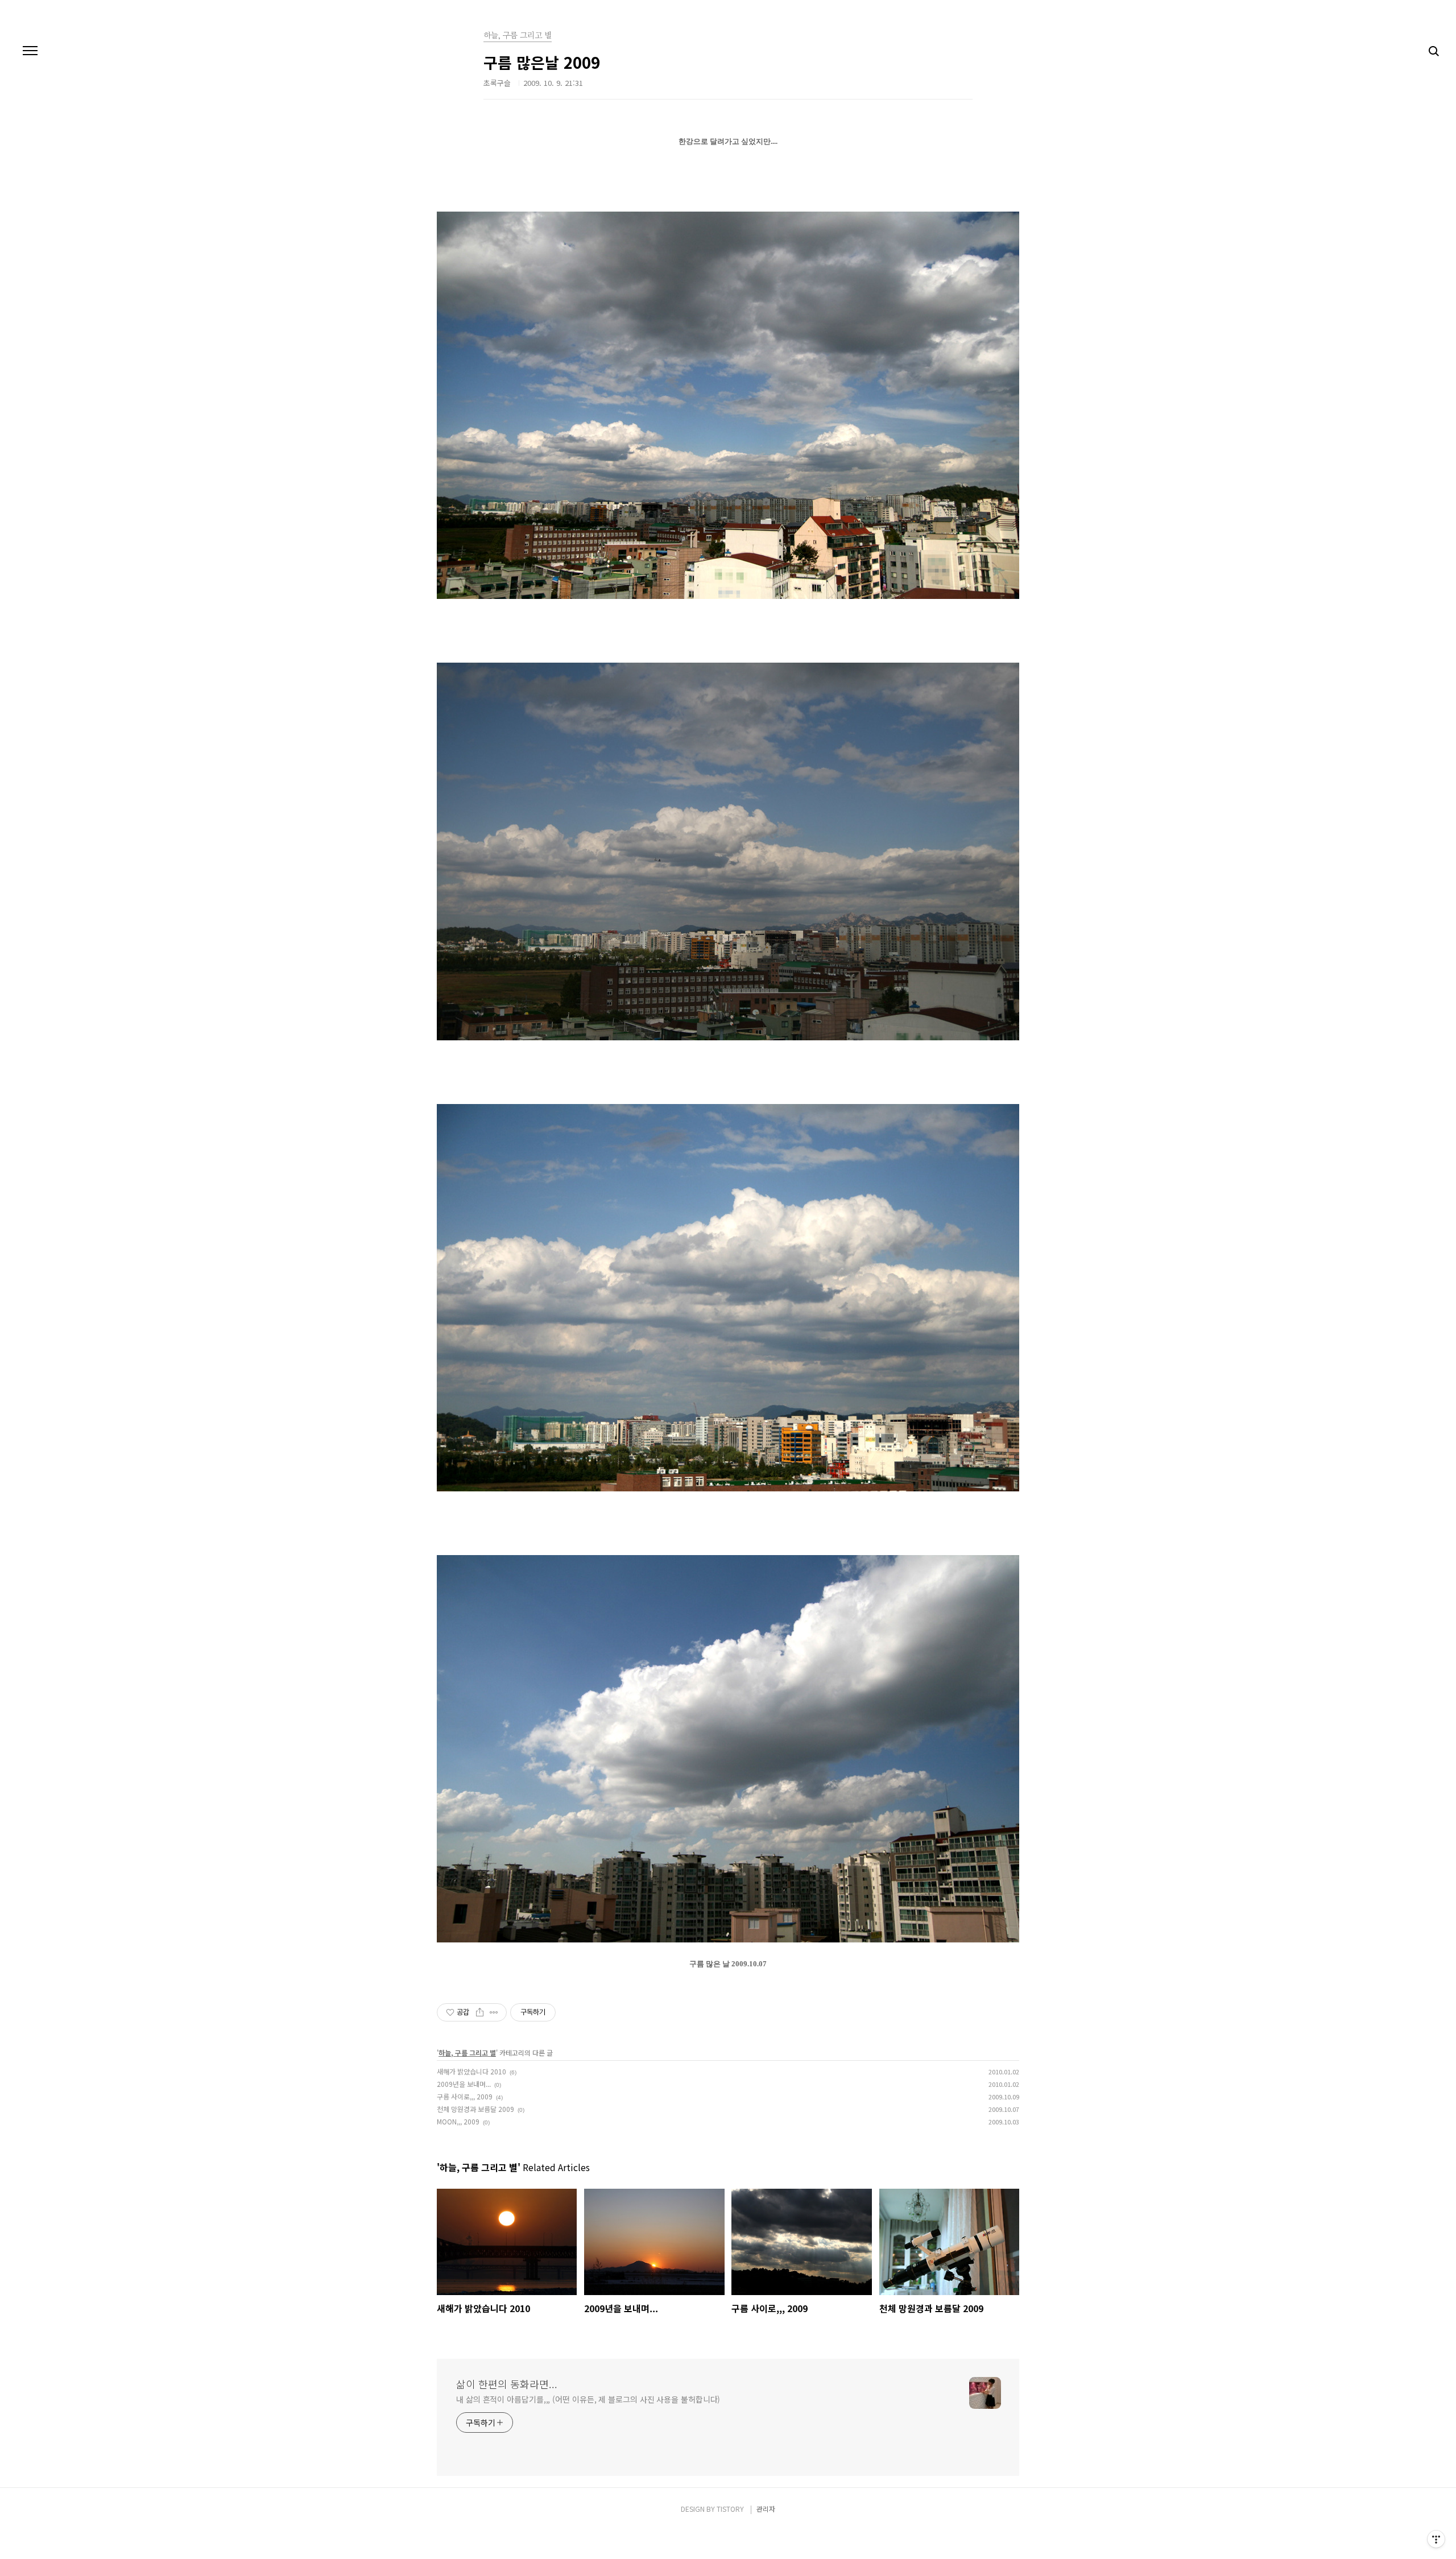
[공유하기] (480, 2012)
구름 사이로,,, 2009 (465, 2096)
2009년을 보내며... (464, 2084)
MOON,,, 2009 (458, 2121)
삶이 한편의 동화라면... (507, 2384)
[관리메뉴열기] (1436, 2539)
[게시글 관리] (494, 2012)
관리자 (766, 2509)
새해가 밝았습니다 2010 (471, 2071)
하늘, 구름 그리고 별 (467, 2052)
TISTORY (730, 2509)
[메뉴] (30, 51)
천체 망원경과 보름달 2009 (475, 2109)
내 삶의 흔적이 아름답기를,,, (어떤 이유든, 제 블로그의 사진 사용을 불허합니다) (588, 2399)
